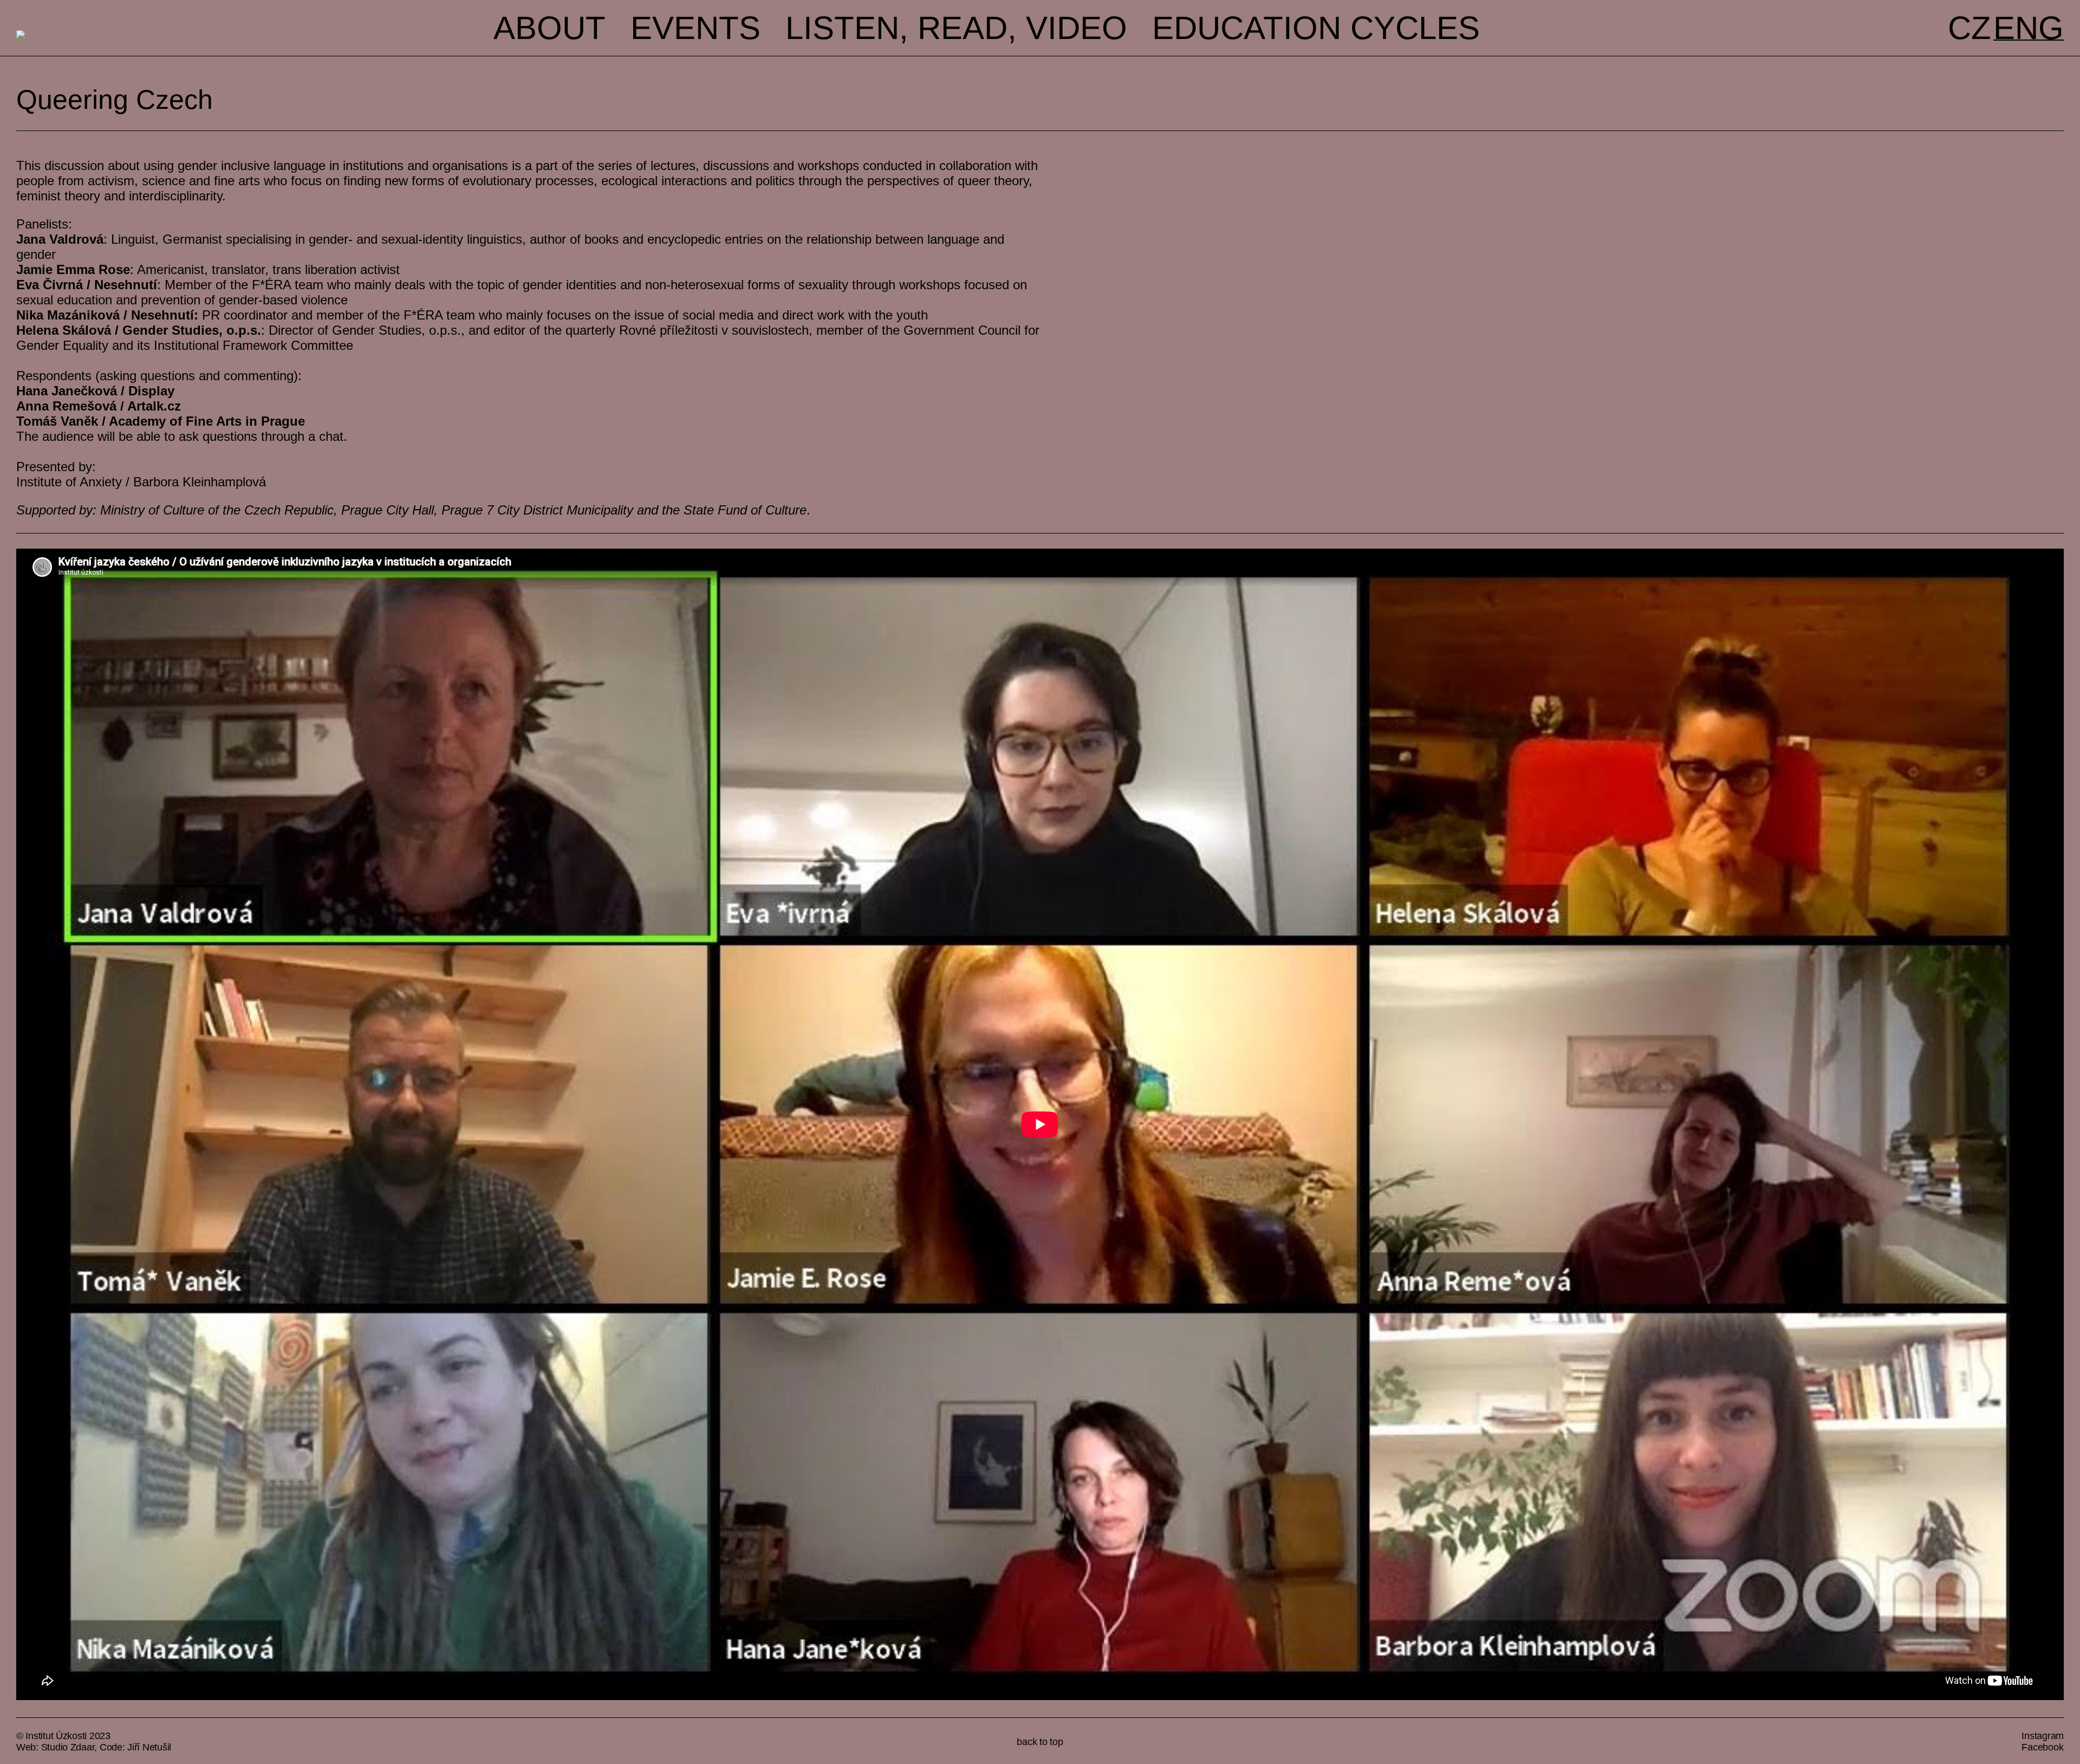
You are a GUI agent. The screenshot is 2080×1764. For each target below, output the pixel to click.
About (550, 28)
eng (2029, 28)
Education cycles (1316, 28)
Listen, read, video (956, 28)
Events (695, 28)
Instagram (2043, 1736)
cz (1969, 28)
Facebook (2042, 1747)
